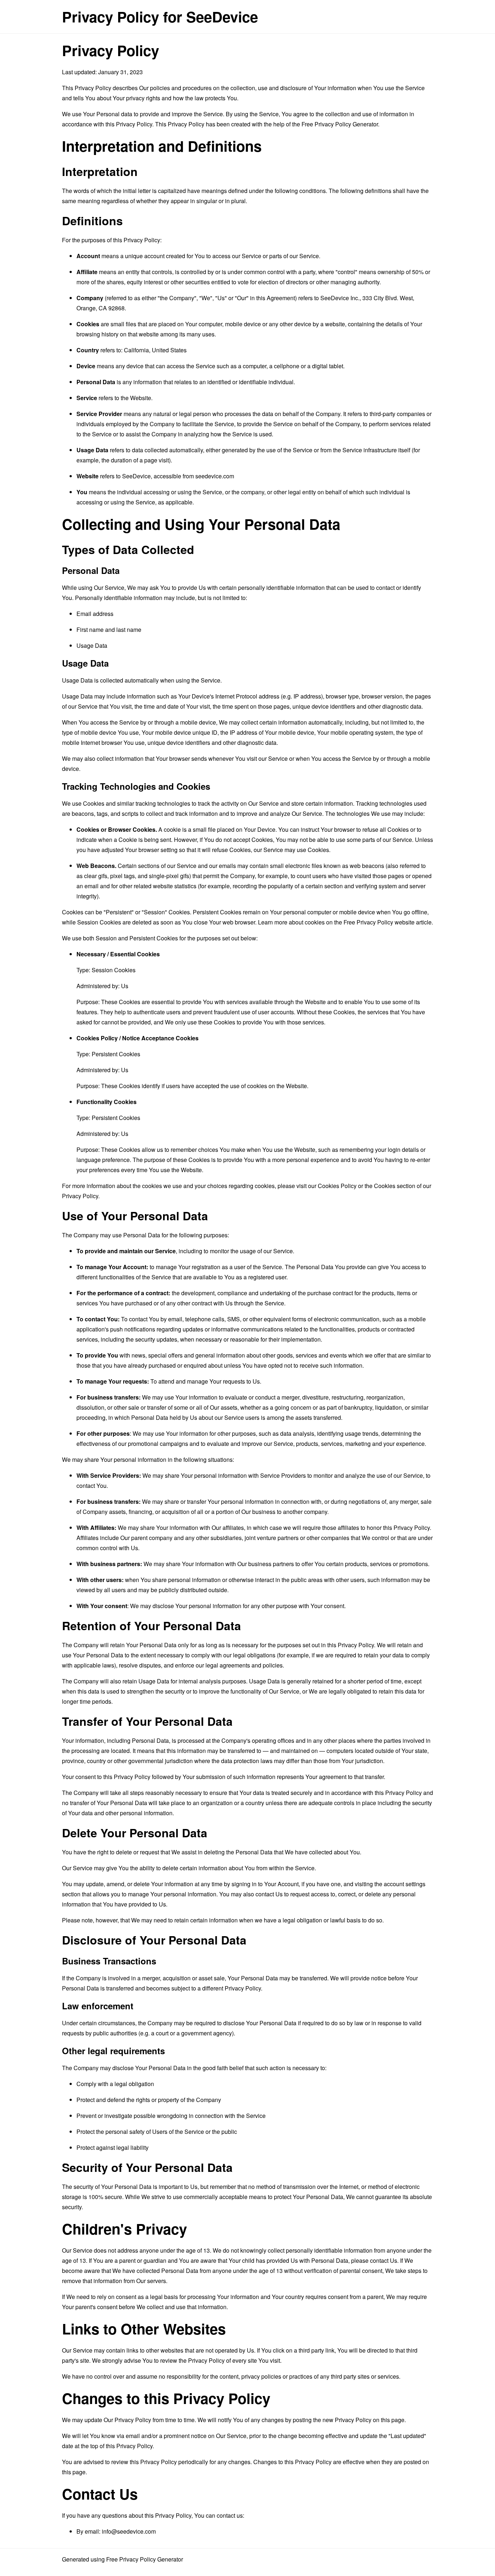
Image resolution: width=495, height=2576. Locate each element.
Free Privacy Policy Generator (340, 124)
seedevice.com (215, 476)
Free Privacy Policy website (379, 922)
